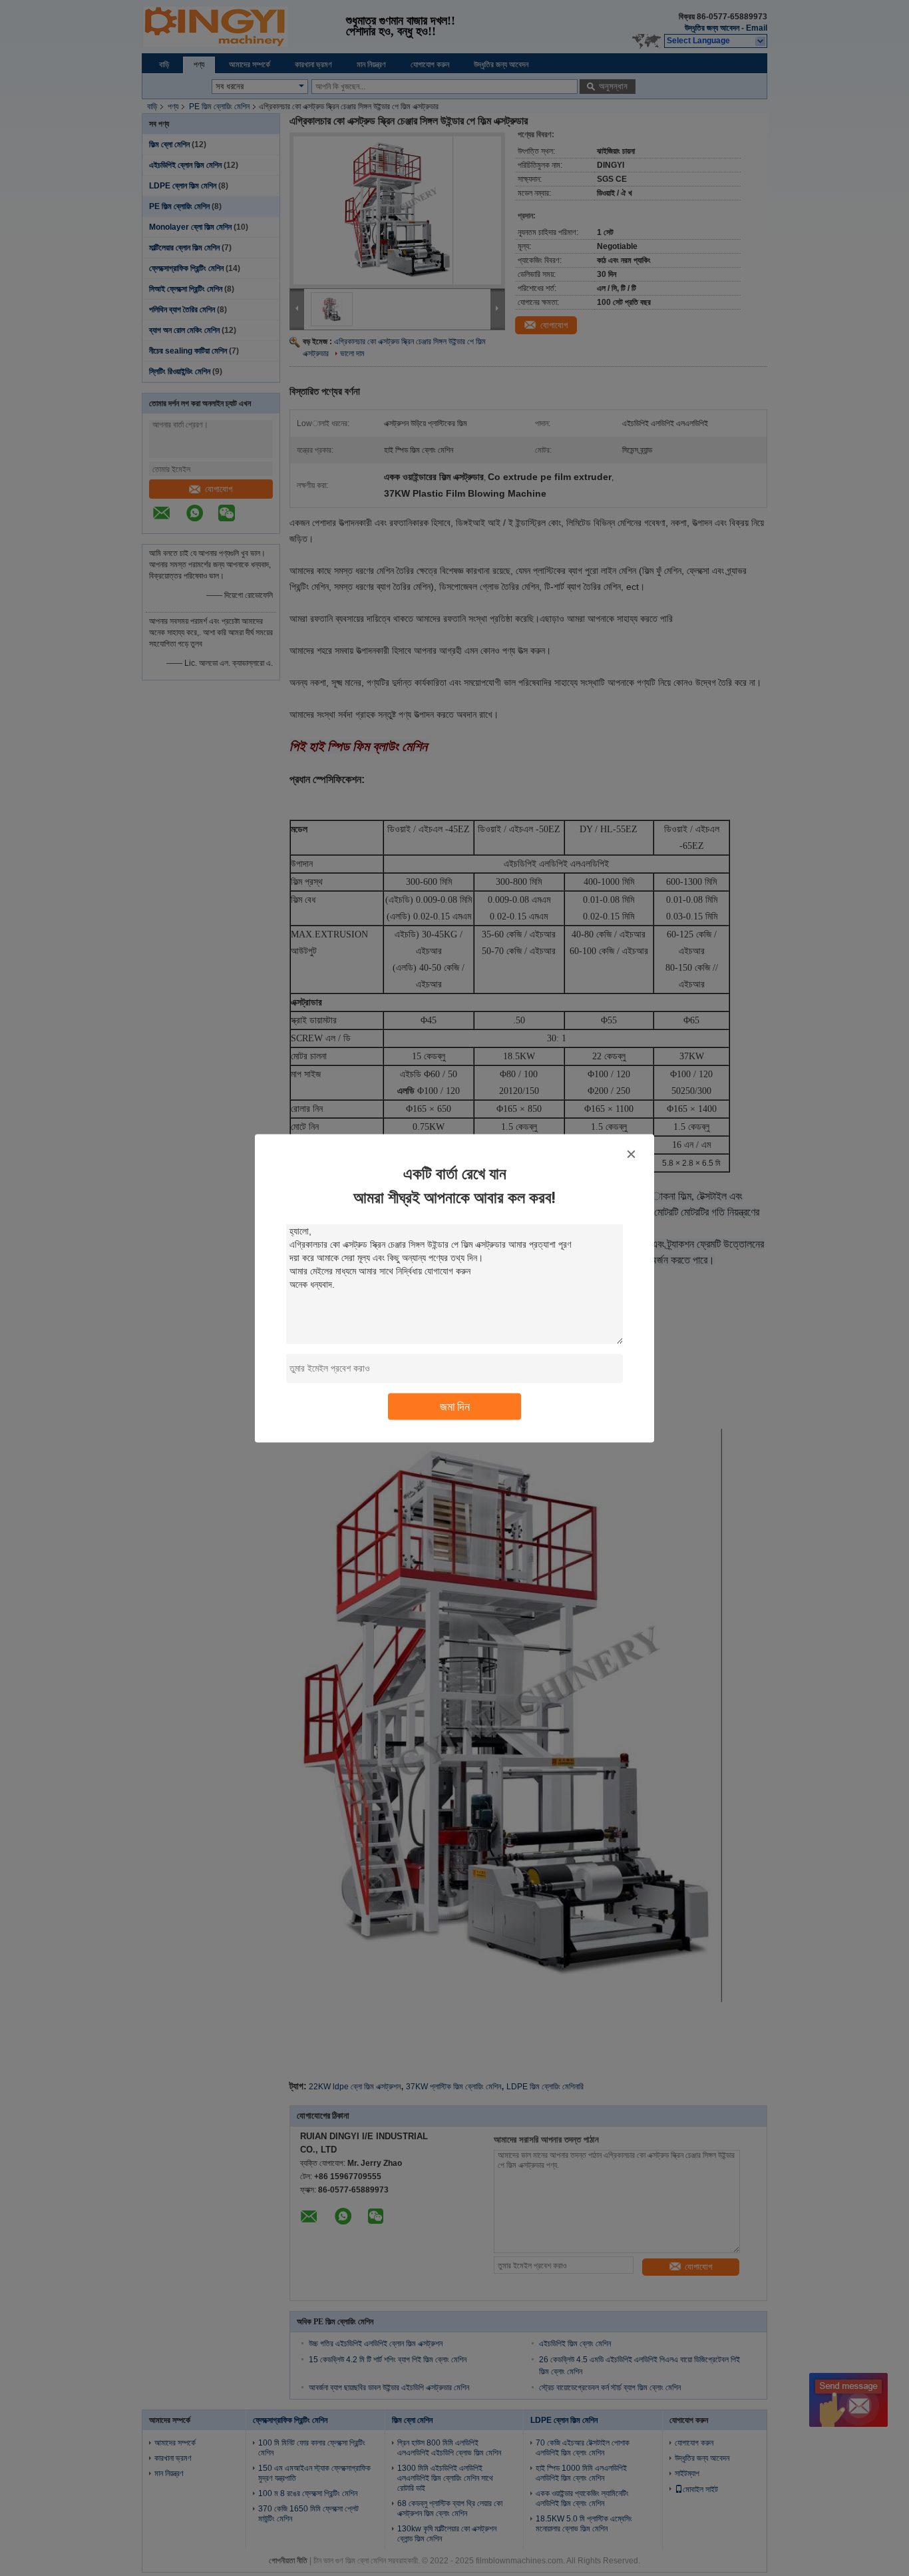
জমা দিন (455, 1406)
